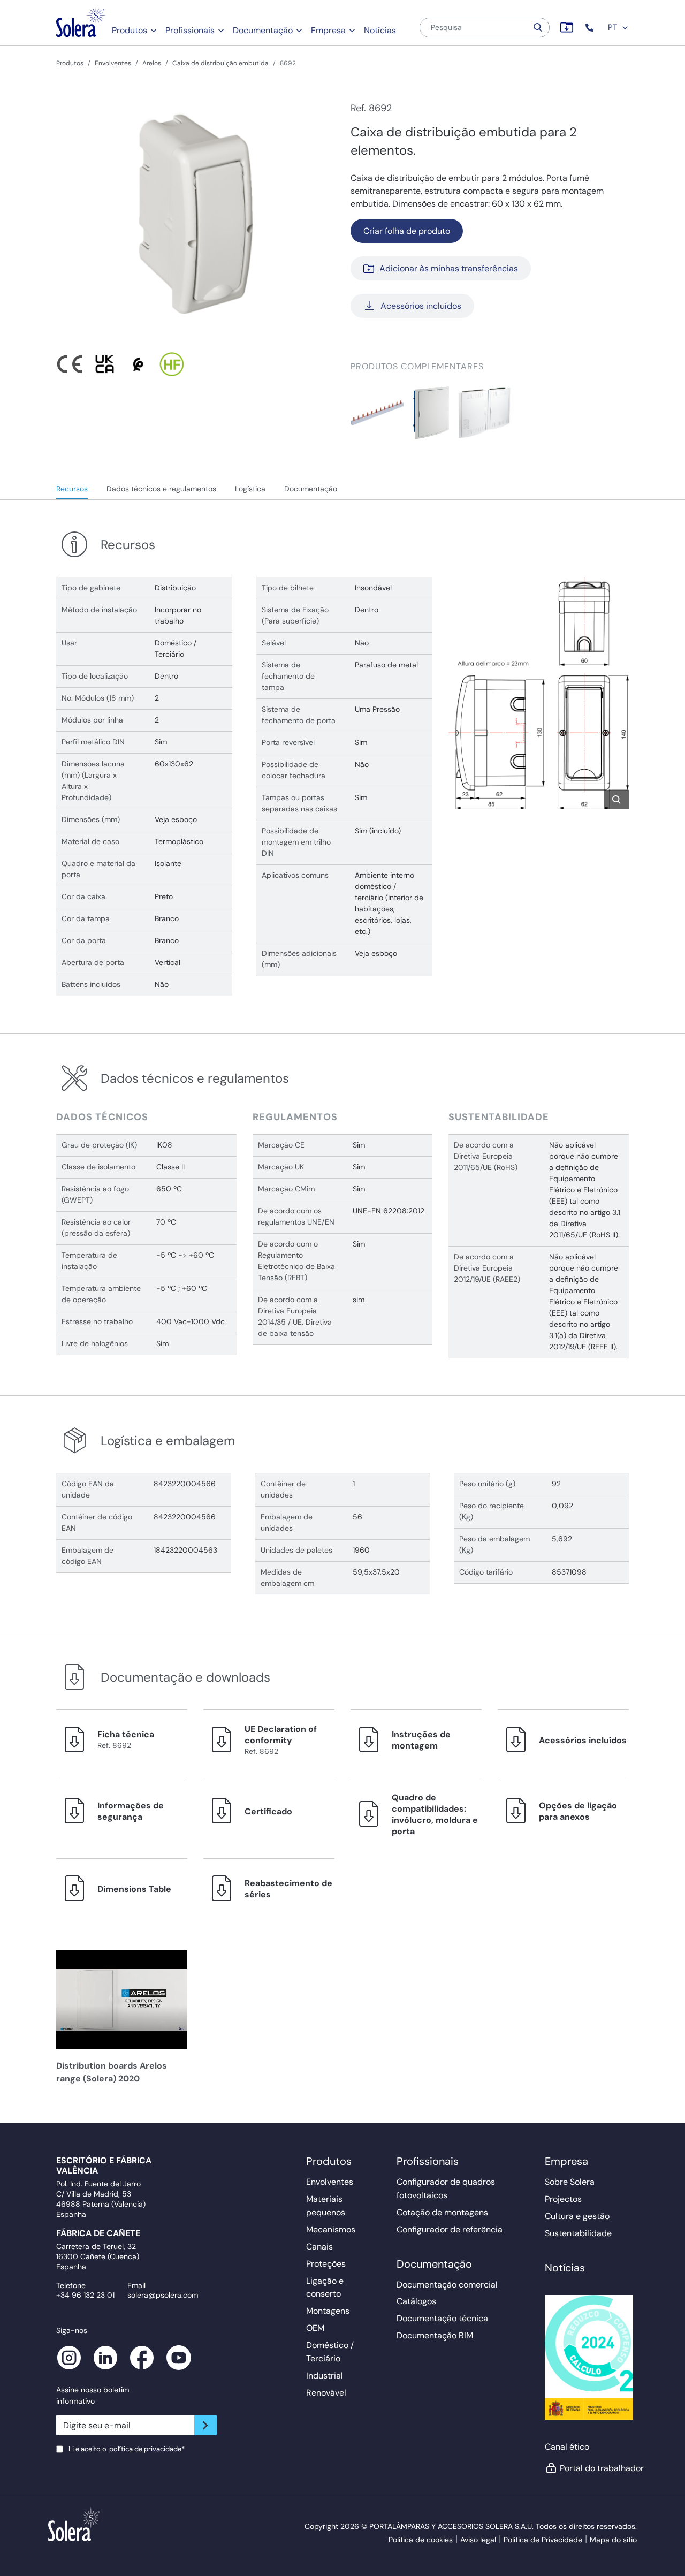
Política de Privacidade (543, 2540)
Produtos (130, 30)
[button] (591, 28)
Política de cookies (421, 2540)
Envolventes (113, 63)
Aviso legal (478, 2540)
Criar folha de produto (407, 231)
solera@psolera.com (163, 2295)
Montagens (328, 2311)
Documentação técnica (442, 2318)
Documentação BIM (435, 2335)
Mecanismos (331, 2229)
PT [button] (614, 27)
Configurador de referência (450, 2229)
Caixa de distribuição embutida (220, 63)
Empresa (328, 30)
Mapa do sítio (613, 2540)
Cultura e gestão (577, 2216)
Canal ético (567, 2447)
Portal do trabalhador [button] (595, 2468)
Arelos (152, 63)
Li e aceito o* (127, 2449)
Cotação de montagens (442, 2212)
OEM (315, 2328)
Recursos (72, 489)
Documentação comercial (447, 2285)
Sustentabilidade (578, 2233)
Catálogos (416, 2301)
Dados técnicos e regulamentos (161, 489)
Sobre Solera (570, 2182)
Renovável (326, 2393)
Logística (250, 489)
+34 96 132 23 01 (85, 2295)
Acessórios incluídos (421, 306)
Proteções (326, 2264)
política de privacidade (145, 2449)
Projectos (563, 2199)
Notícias (380, 30)
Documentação (263, 30)
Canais (319, 2247)
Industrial (325, 2376)
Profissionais (190, 30)
